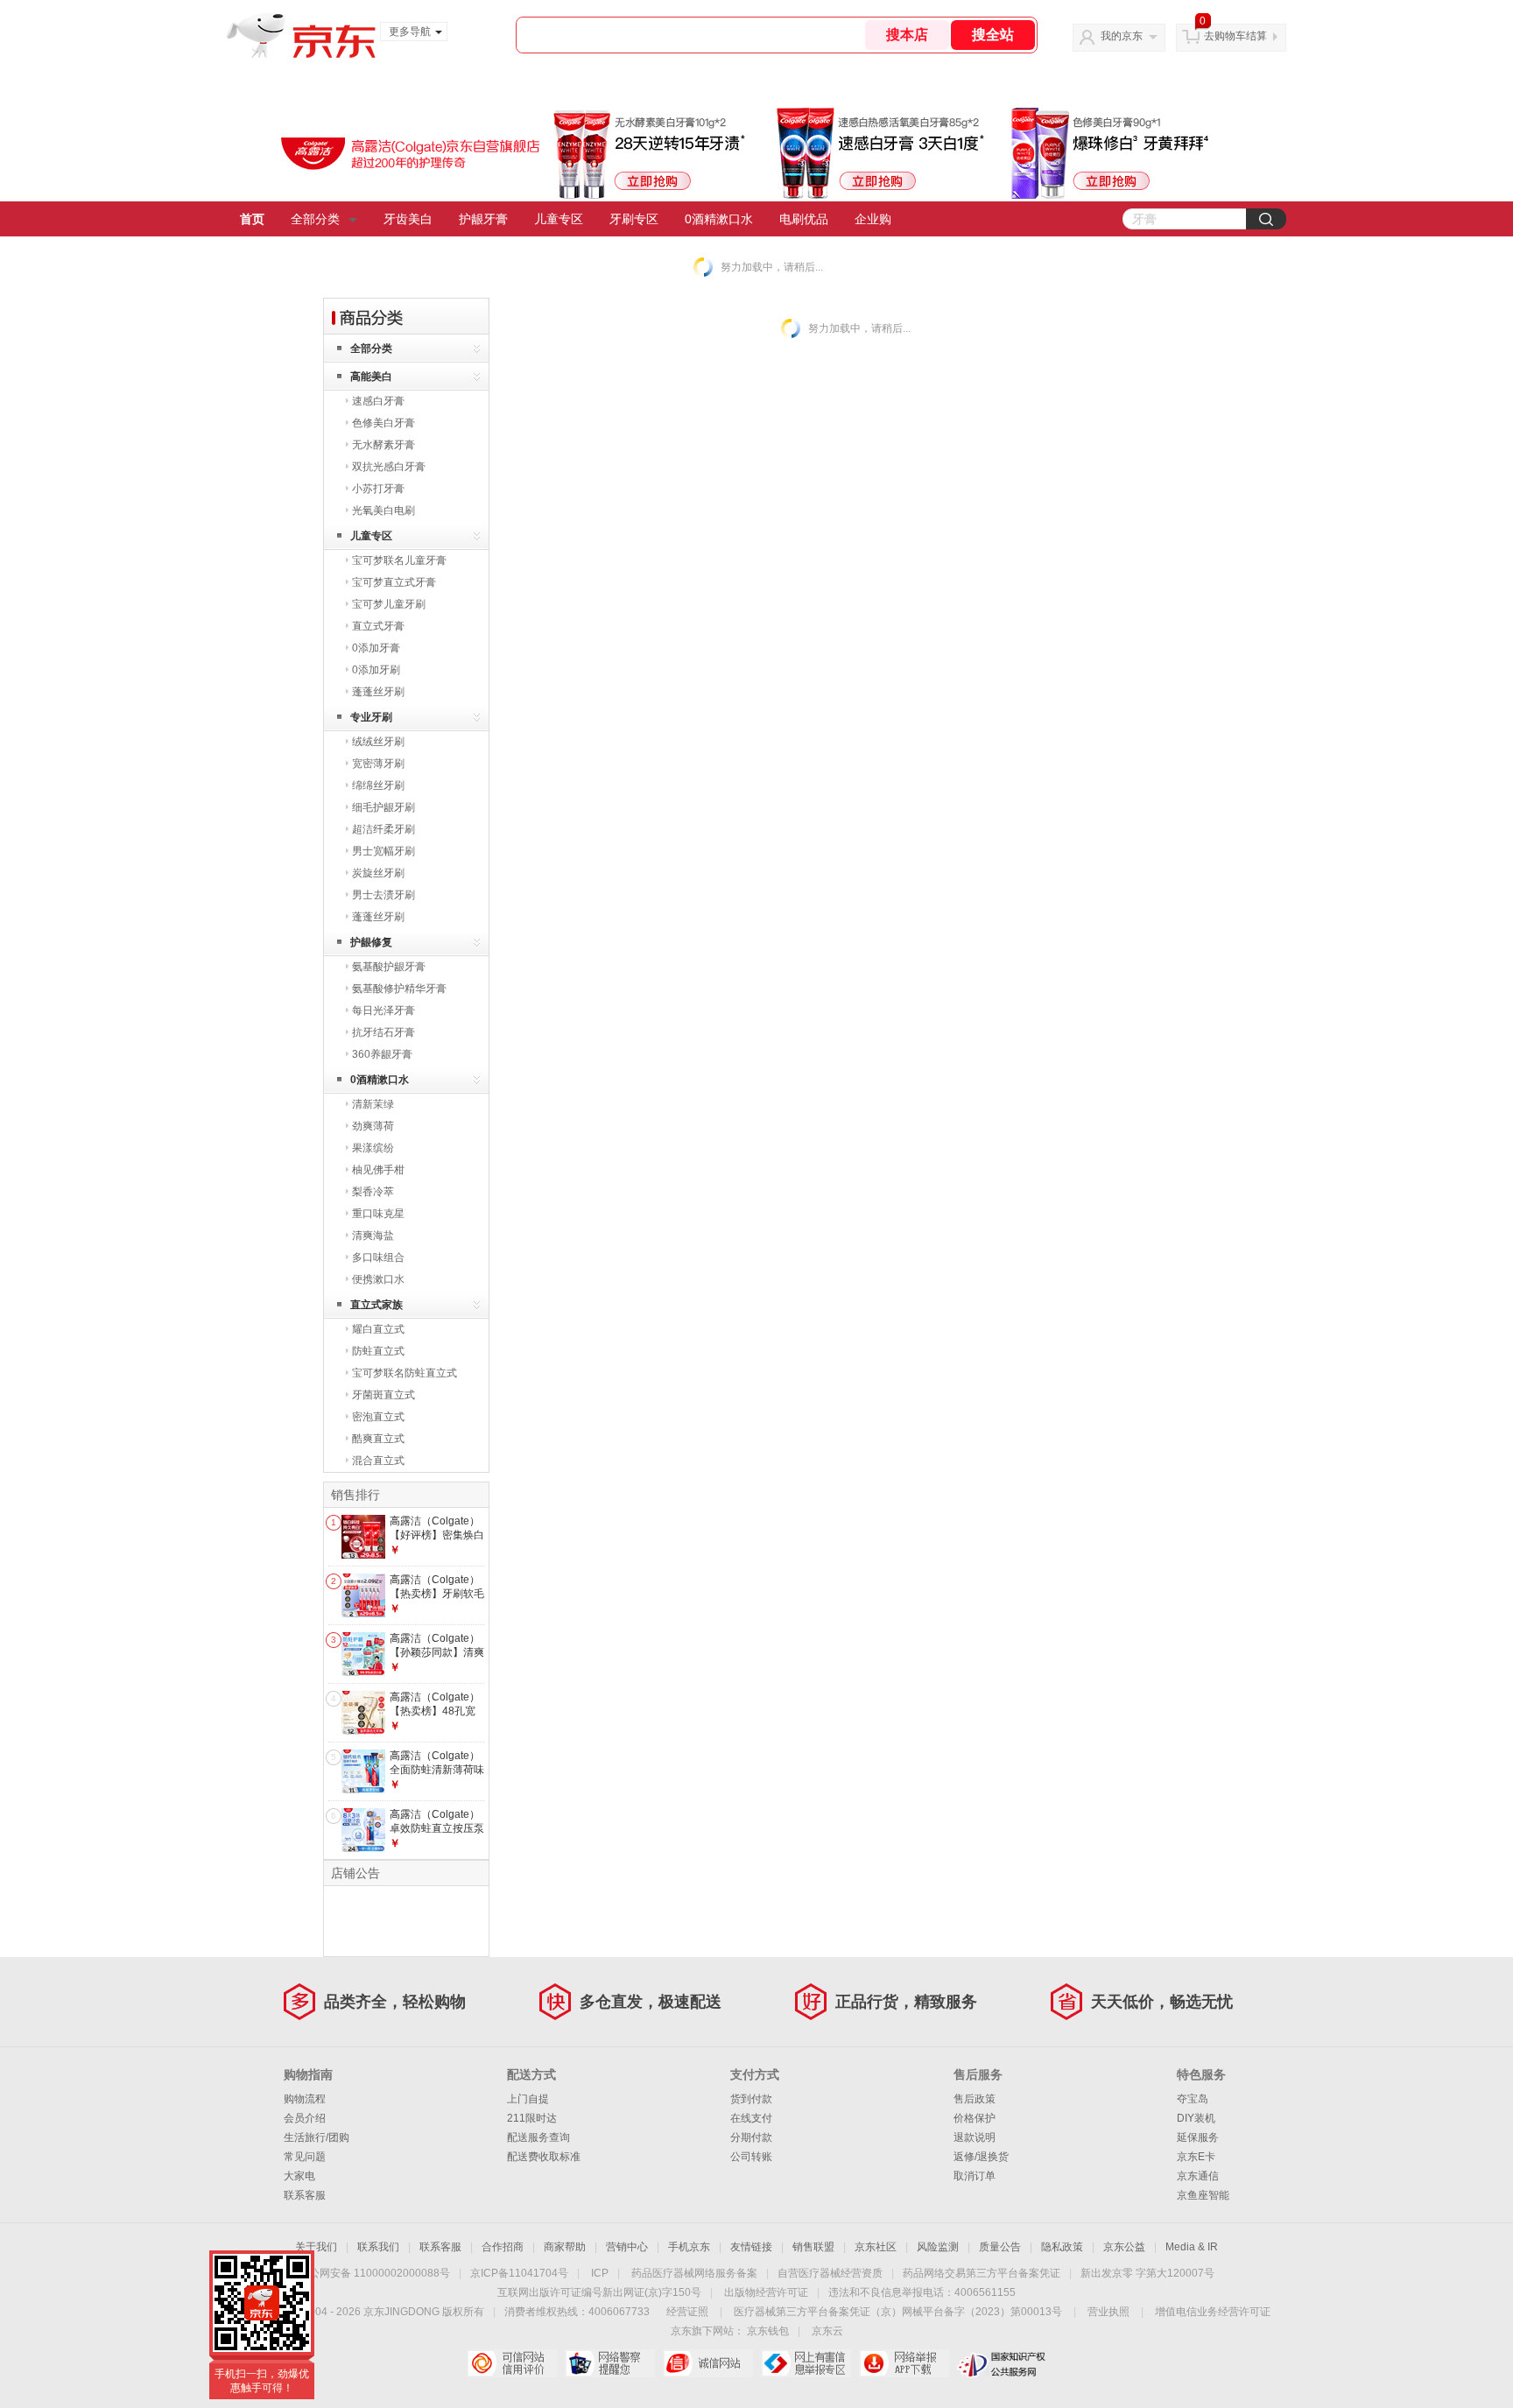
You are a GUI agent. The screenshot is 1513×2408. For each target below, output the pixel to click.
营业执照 (1108, 2312)
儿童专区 (559, 219)
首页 (252, 219)
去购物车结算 (1235, 36)
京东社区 (876, 2247)
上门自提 (528, 2099)
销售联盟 (813, 2247)
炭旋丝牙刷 (378, 873)
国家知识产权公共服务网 (1002, 2363)
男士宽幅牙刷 (384, 851)
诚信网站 (708, 2363)
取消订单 (975, 2176)
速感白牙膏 (378, 401)
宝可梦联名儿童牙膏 (399, 560)
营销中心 (627, 2247)
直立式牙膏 (378, 626)
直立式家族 (376, 1305)
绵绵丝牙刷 (378, 785)
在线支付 (751, 2118)
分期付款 (751, 2137)
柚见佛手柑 (378, 1170)
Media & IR (1192, 2247)
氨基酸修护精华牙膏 (399, 989)
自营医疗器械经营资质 (830, 2273)
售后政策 (975, 2099)
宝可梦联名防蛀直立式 (405, 1373)
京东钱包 (768, 2331)
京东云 (827, 2331)
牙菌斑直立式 (384, 1395)
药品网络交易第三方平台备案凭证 (982, 2273)
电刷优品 (804, 219)
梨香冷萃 (373, 1192)
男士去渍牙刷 (384, 895)
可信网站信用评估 (512, 2363)
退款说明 (975, 2137)
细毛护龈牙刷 (384, 807)
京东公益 (1124, 2247)
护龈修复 (371, 942)
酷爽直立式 (378, 1439)
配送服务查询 (538, 2137)
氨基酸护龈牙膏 (389, 967)
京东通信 (1198, 2176)
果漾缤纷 (373, 1148)
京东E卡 (1196, 2157)
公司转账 (751, 2157)
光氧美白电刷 (384, 510)
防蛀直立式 (378, 1351)
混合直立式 (378, 1461)
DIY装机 (1196, 2118)
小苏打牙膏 (378, 489)
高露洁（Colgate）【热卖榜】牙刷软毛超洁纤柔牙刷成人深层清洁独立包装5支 (437, 1600)
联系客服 (305, 2195)
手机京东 (689, 2247)
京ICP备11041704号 (519, 2273)
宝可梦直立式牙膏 (394, 582)
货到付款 (751, 2099)
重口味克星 (378, 1214)
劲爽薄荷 (373, 1126)
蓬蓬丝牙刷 (378, 692)
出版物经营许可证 (766, 2292)
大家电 (299, 2176)
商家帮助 (565, 2247)
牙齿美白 (408, 219)
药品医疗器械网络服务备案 (694, 2273)
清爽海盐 (373, 1236)
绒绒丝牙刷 (378, 742)
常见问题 (305, 2157)
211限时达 (532, 2118)
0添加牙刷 (376, 670)
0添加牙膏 (376, 648)
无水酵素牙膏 (384, 445)
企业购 (873, 219)
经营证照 (687, 2312)
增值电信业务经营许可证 (1213, 2312)
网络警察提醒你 (610, 2363)
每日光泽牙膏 (384, 1010)
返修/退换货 (981, 2157)
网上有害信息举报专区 (806, 2363)
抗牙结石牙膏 (384, 1032)
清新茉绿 (373, 1104)
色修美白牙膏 (384, 423)
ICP (600, 2273)
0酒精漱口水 (719, 219)
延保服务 (1198, 2137)
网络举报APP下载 (904, 2363)
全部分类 (315, 219)
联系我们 (378, 2247)
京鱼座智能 (1203, 2195)
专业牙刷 (371, 717)
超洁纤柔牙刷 (384, 829)
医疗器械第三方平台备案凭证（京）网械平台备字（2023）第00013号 (898, 2312)
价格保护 (975, 2118)
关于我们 (316, 2247)
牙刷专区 (634, 219)
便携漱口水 (378, 1279)
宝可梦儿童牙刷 (389, 604)
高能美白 (371, 377)
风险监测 (938, 2247)
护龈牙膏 (483, 219)
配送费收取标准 (544, 2157)
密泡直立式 (378, 1417)
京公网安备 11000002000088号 (374, 2273)
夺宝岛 (1193, 2099)
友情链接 (751, 2247)
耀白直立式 (378, 1329)
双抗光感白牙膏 (389, 467)
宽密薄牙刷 (378, 764)
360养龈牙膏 (382, 1054)
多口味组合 (378, 1257)
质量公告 (1000, 2247)
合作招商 (503, 2247)
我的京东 (1122, 36)
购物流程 (305, 2099)
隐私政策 (1062, 2247)
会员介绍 (305, 2118)
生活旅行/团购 (317, 2137)
